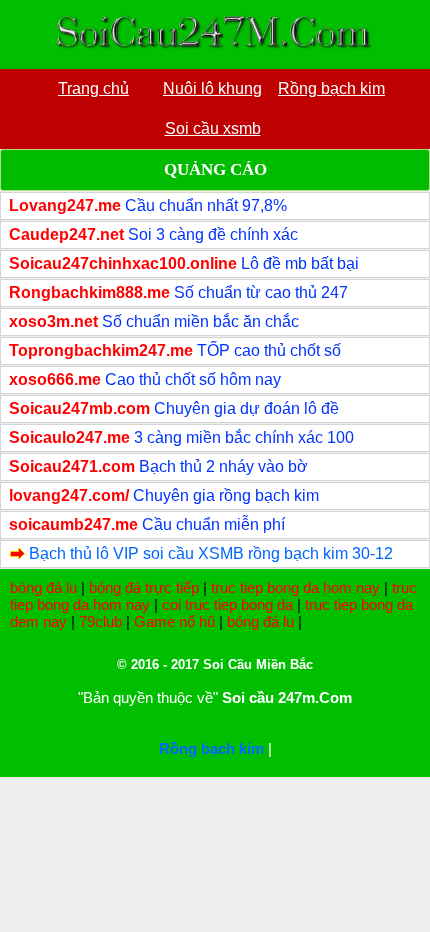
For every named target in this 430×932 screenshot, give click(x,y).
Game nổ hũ (174, 621)
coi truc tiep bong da (227, 604)
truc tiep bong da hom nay (295, 587)
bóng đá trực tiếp (144, 587)
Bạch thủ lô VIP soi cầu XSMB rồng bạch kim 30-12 (211, 553)
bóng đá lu (43, 587)
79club (100, 621)
